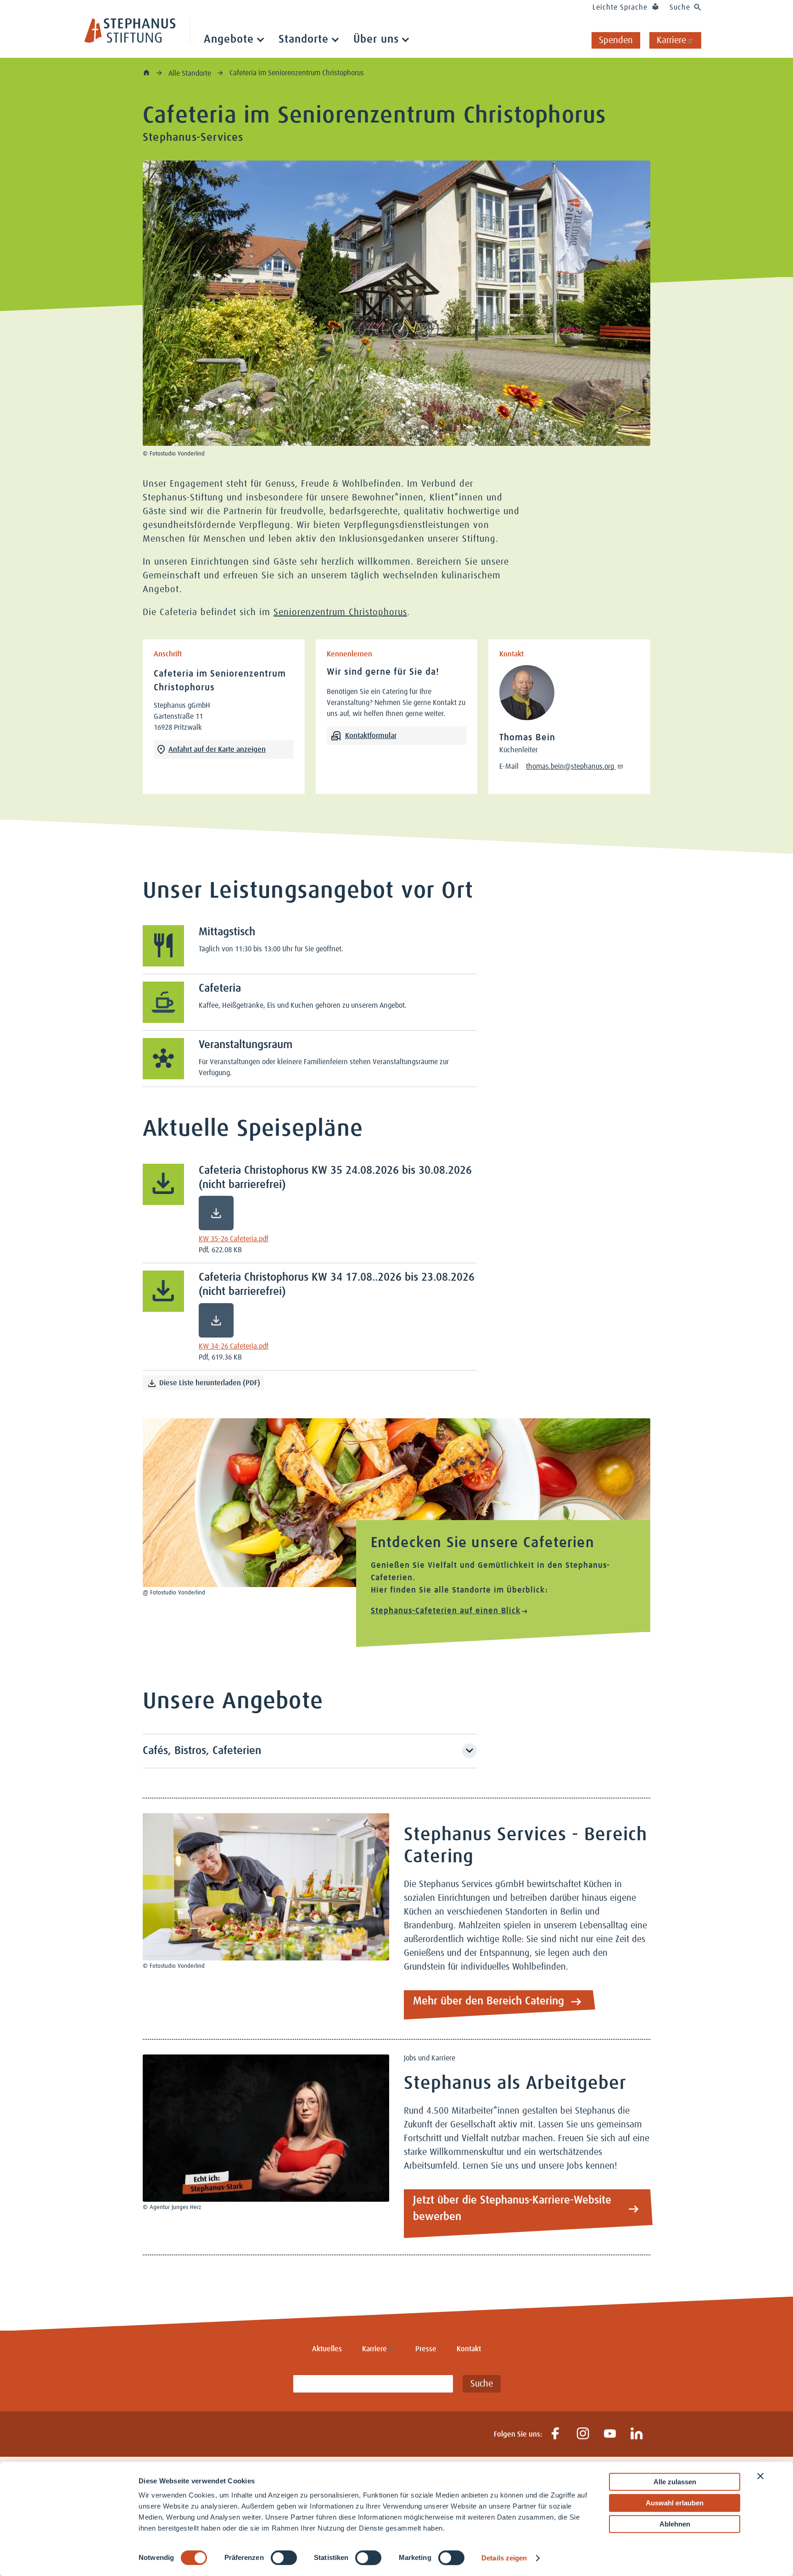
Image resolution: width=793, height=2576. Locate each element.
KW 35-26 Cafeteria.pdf (234, 1239)
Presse (426, 2349)
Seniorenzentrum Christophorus (340, 612)
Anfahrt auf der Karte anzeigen (217, 749)
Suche (680, 7)
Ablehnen (675, 2524)
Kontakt (469, 2349)
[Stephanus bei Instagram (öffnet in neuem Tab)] (583, 2434)
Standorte (304, 39)
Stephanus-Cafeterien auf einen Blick (446, 1611)
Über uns (376, 39)
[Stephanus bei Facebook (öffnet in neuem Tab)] (556, 2434)
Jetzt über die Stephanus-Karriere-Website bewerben (512, 2209)
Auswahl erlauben (675, 2503)
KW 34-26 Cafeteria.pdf (234, 1346)
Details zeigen (504, 2558)
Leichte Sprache (620, 7)
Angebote (229, 39)
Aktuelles (327, 2349)
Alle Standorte (191, 73)
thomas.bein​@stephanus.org (571, 766)
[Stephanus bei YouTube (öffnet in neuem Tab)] (610, 2434)
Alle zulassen (675, 2482)
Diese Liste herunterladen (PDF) (210, 1383)
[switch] (284, 2558)
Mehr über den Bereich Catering (489, 2001)
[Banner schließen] (760, 2476)
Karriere (671, 40)
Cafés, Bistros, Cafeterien (202, 1751)
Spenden (616, 40)
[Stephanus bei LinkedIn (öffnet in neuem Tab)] (637, 2434)
